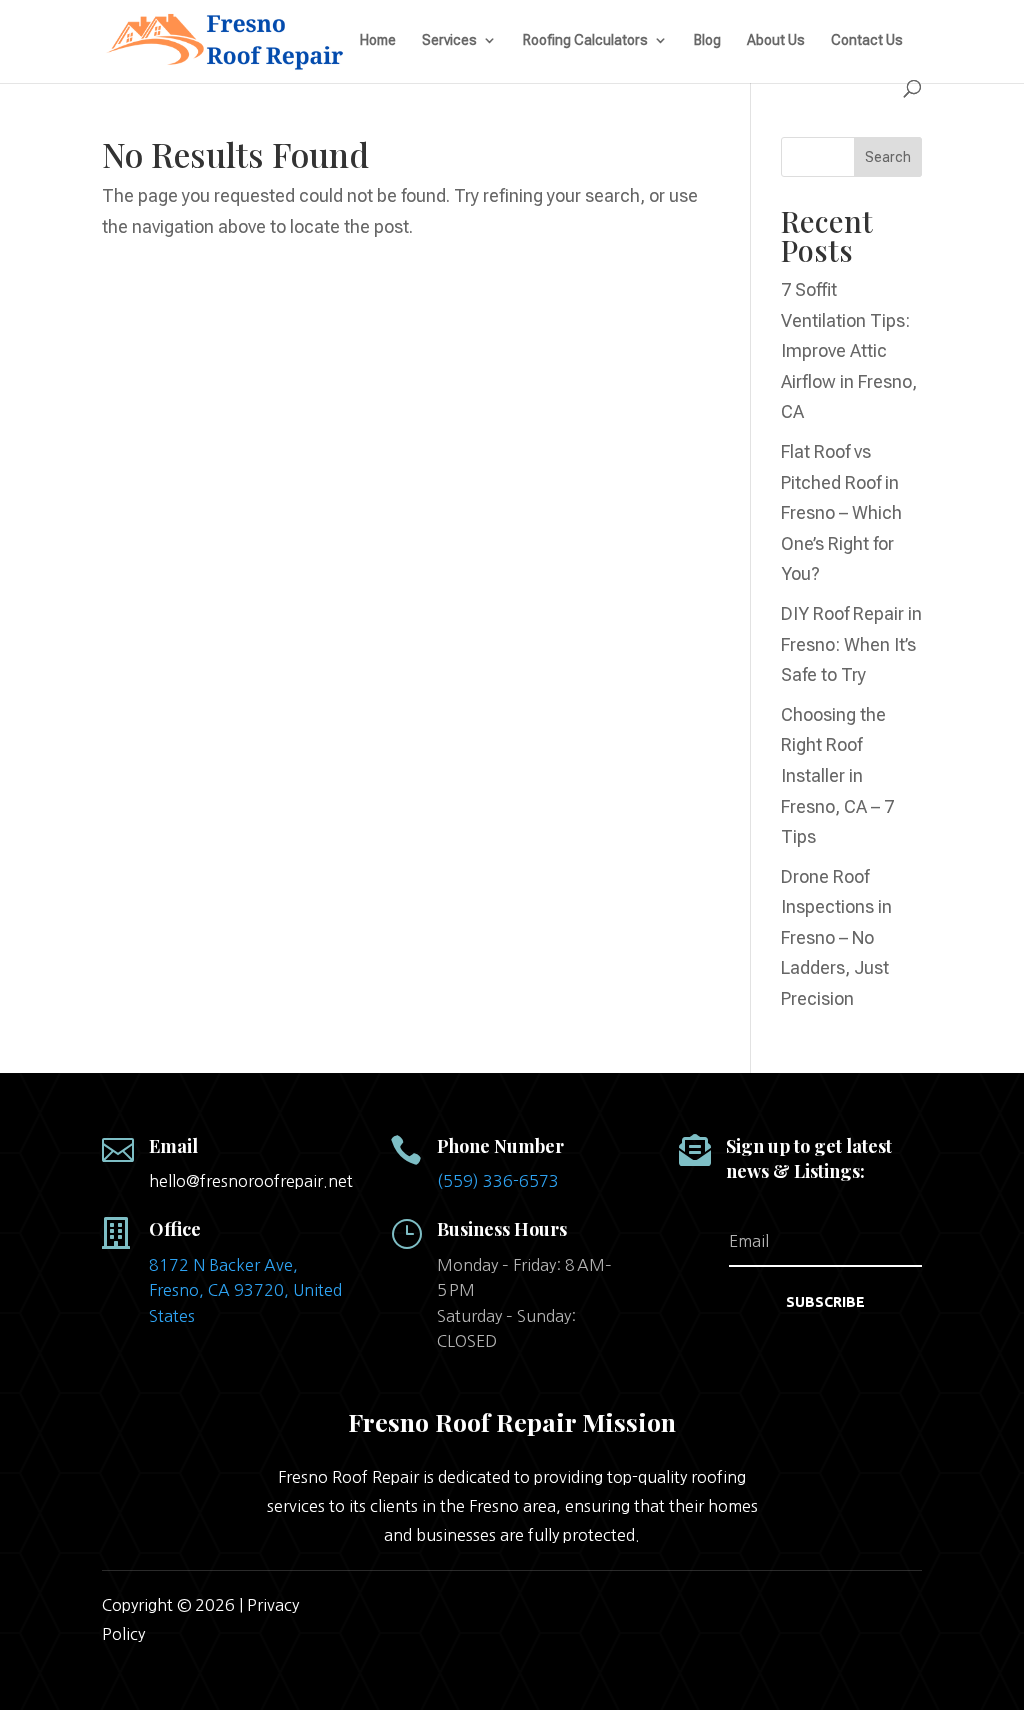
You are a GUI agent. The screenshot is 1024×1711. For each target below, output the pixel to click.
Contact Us (867, 40)
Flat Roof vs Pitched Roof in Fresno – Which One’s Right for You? (841, 512)
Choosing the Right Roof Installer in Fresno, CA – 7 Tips (837, 775)
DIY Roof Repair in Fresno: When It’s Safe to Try (851, 644)
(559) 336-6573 (498, 1181)
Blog (707, 40)
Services (449, 40)
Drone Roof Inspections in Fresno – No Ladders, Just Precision (836, 937)
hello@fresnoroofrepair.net (251, 1181)
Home (378, 40)
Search (888, 157)
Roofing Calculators (585, 40)
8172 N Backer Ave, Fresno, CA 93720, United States (245, 1290)
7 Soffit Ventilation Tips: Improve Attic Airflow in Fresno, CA (849, 350)
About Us (776, 40)
